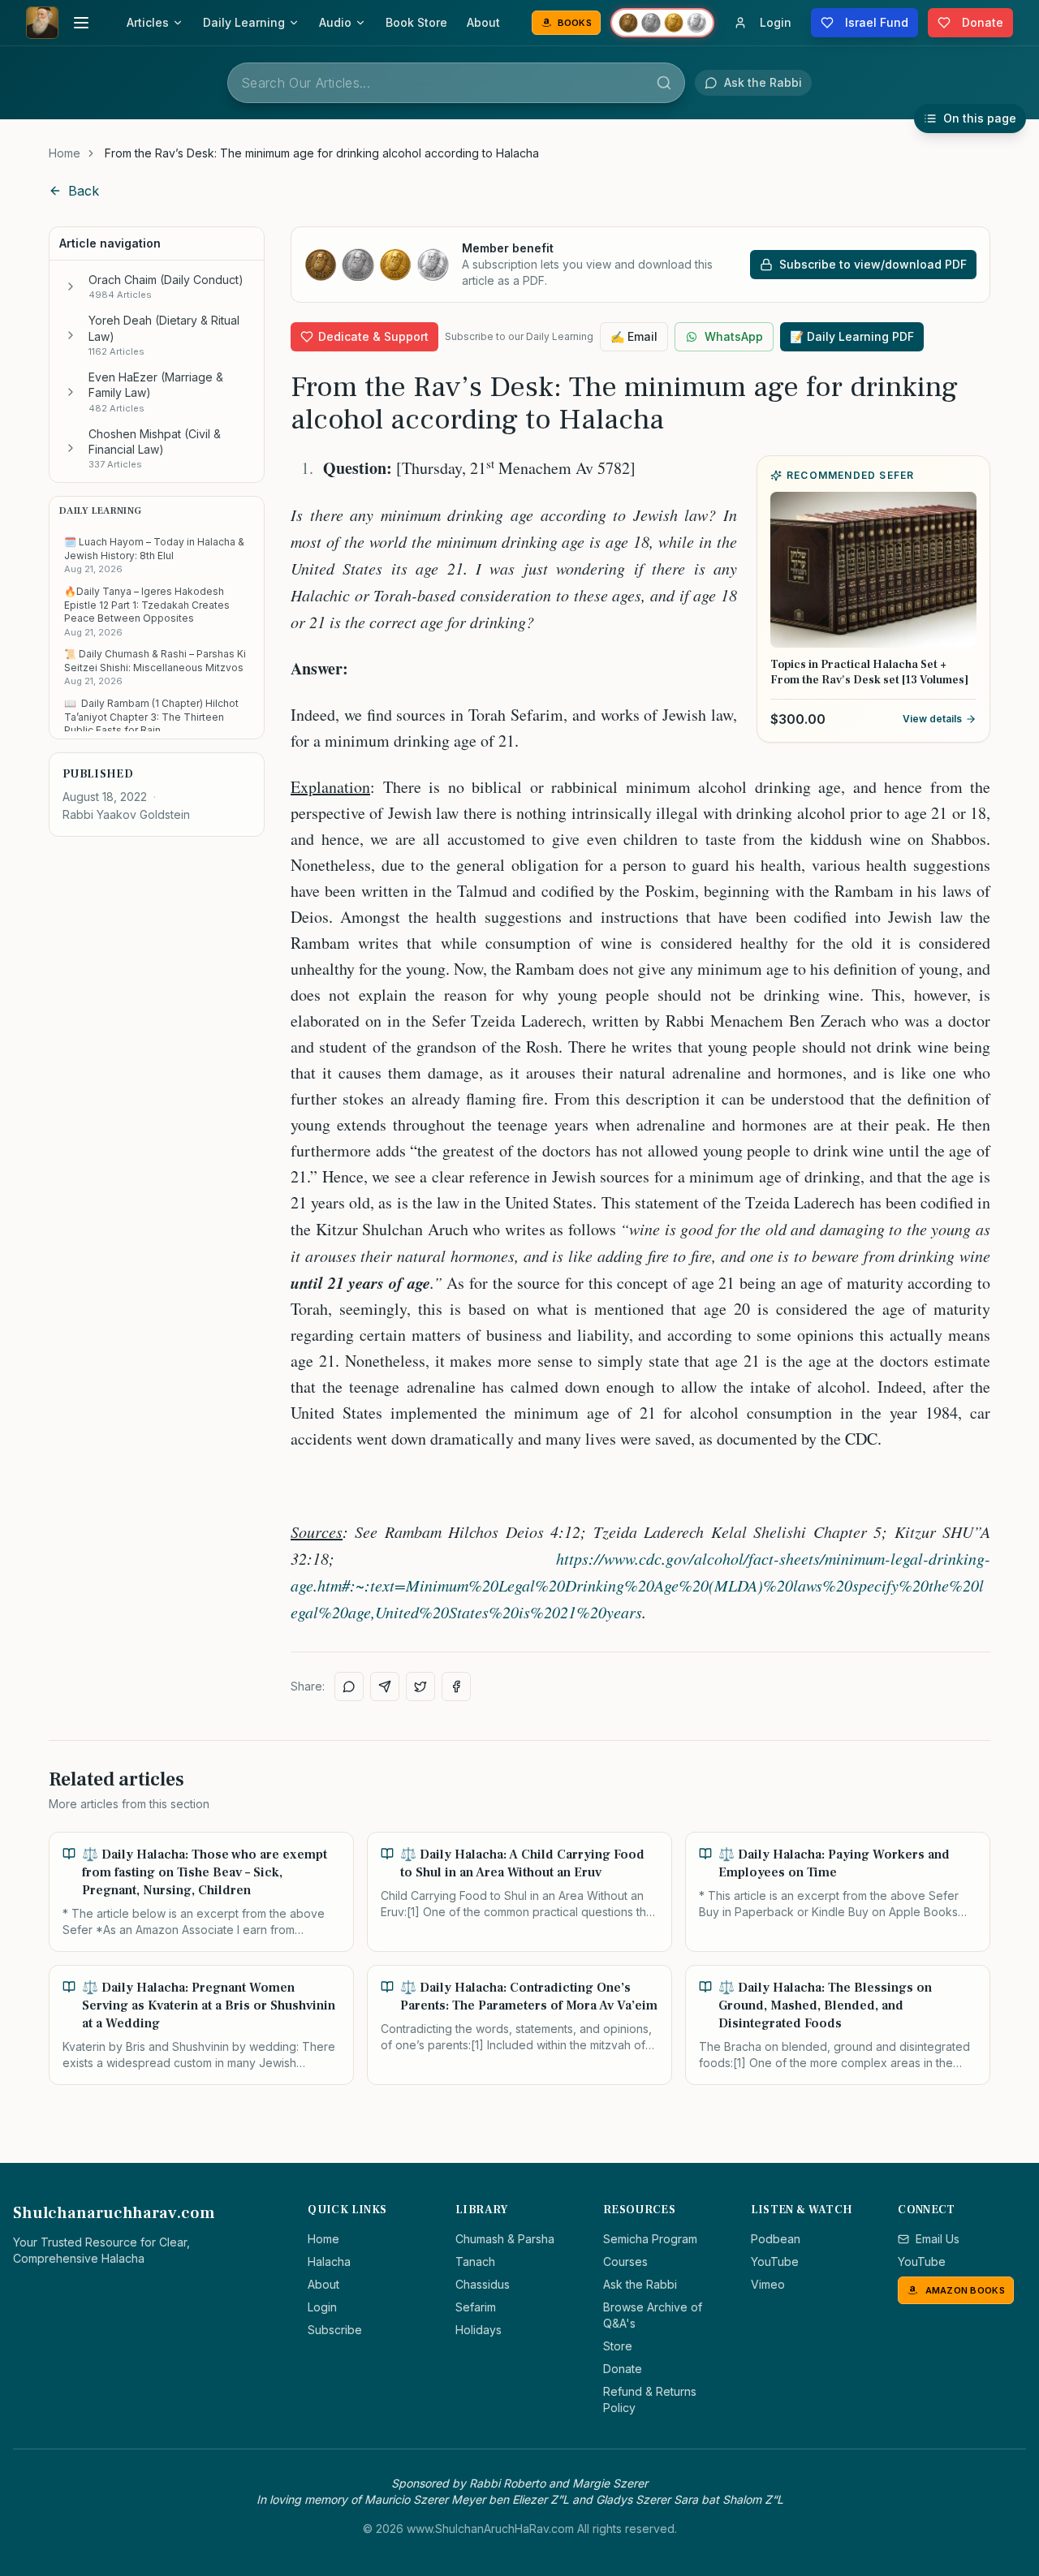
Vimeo (768, 2284)
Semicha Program (650, 2239)
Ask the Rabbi (640, 2284)
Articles (148, 22)
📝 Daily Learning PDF (852, 336)
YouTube (775, 2262)
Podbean (776, 2239)
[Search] (664, 83)
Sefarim (476, 2307)
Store (618, 2346)
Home (65, 153)
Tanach (475, 2262)
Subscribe (335, 2330)
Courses (625, 2262)
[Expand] (71, 286)
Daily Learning (244, 22)
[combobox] (456, 83)
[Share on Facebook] (456, 1686)
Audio (335, 22)
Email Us (938, 2239)
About (483, 22)
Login (322, 2307)
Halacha (329, 2262)
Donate (623, 2369)
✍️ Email (634, 336)
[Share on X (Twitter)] (420, 1686)
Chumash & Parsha (505, 2239)
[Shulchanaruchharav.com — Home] (42, 23)
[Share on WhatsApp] (349, 1686)
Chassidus (483, 2284)
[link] (322, 153)
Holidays (479, 2330)
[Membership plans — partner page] (662, 23)
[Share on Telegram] (385, 1686)
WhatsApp (734, 336)
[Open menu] (81, 23)
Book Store (416, 22)
